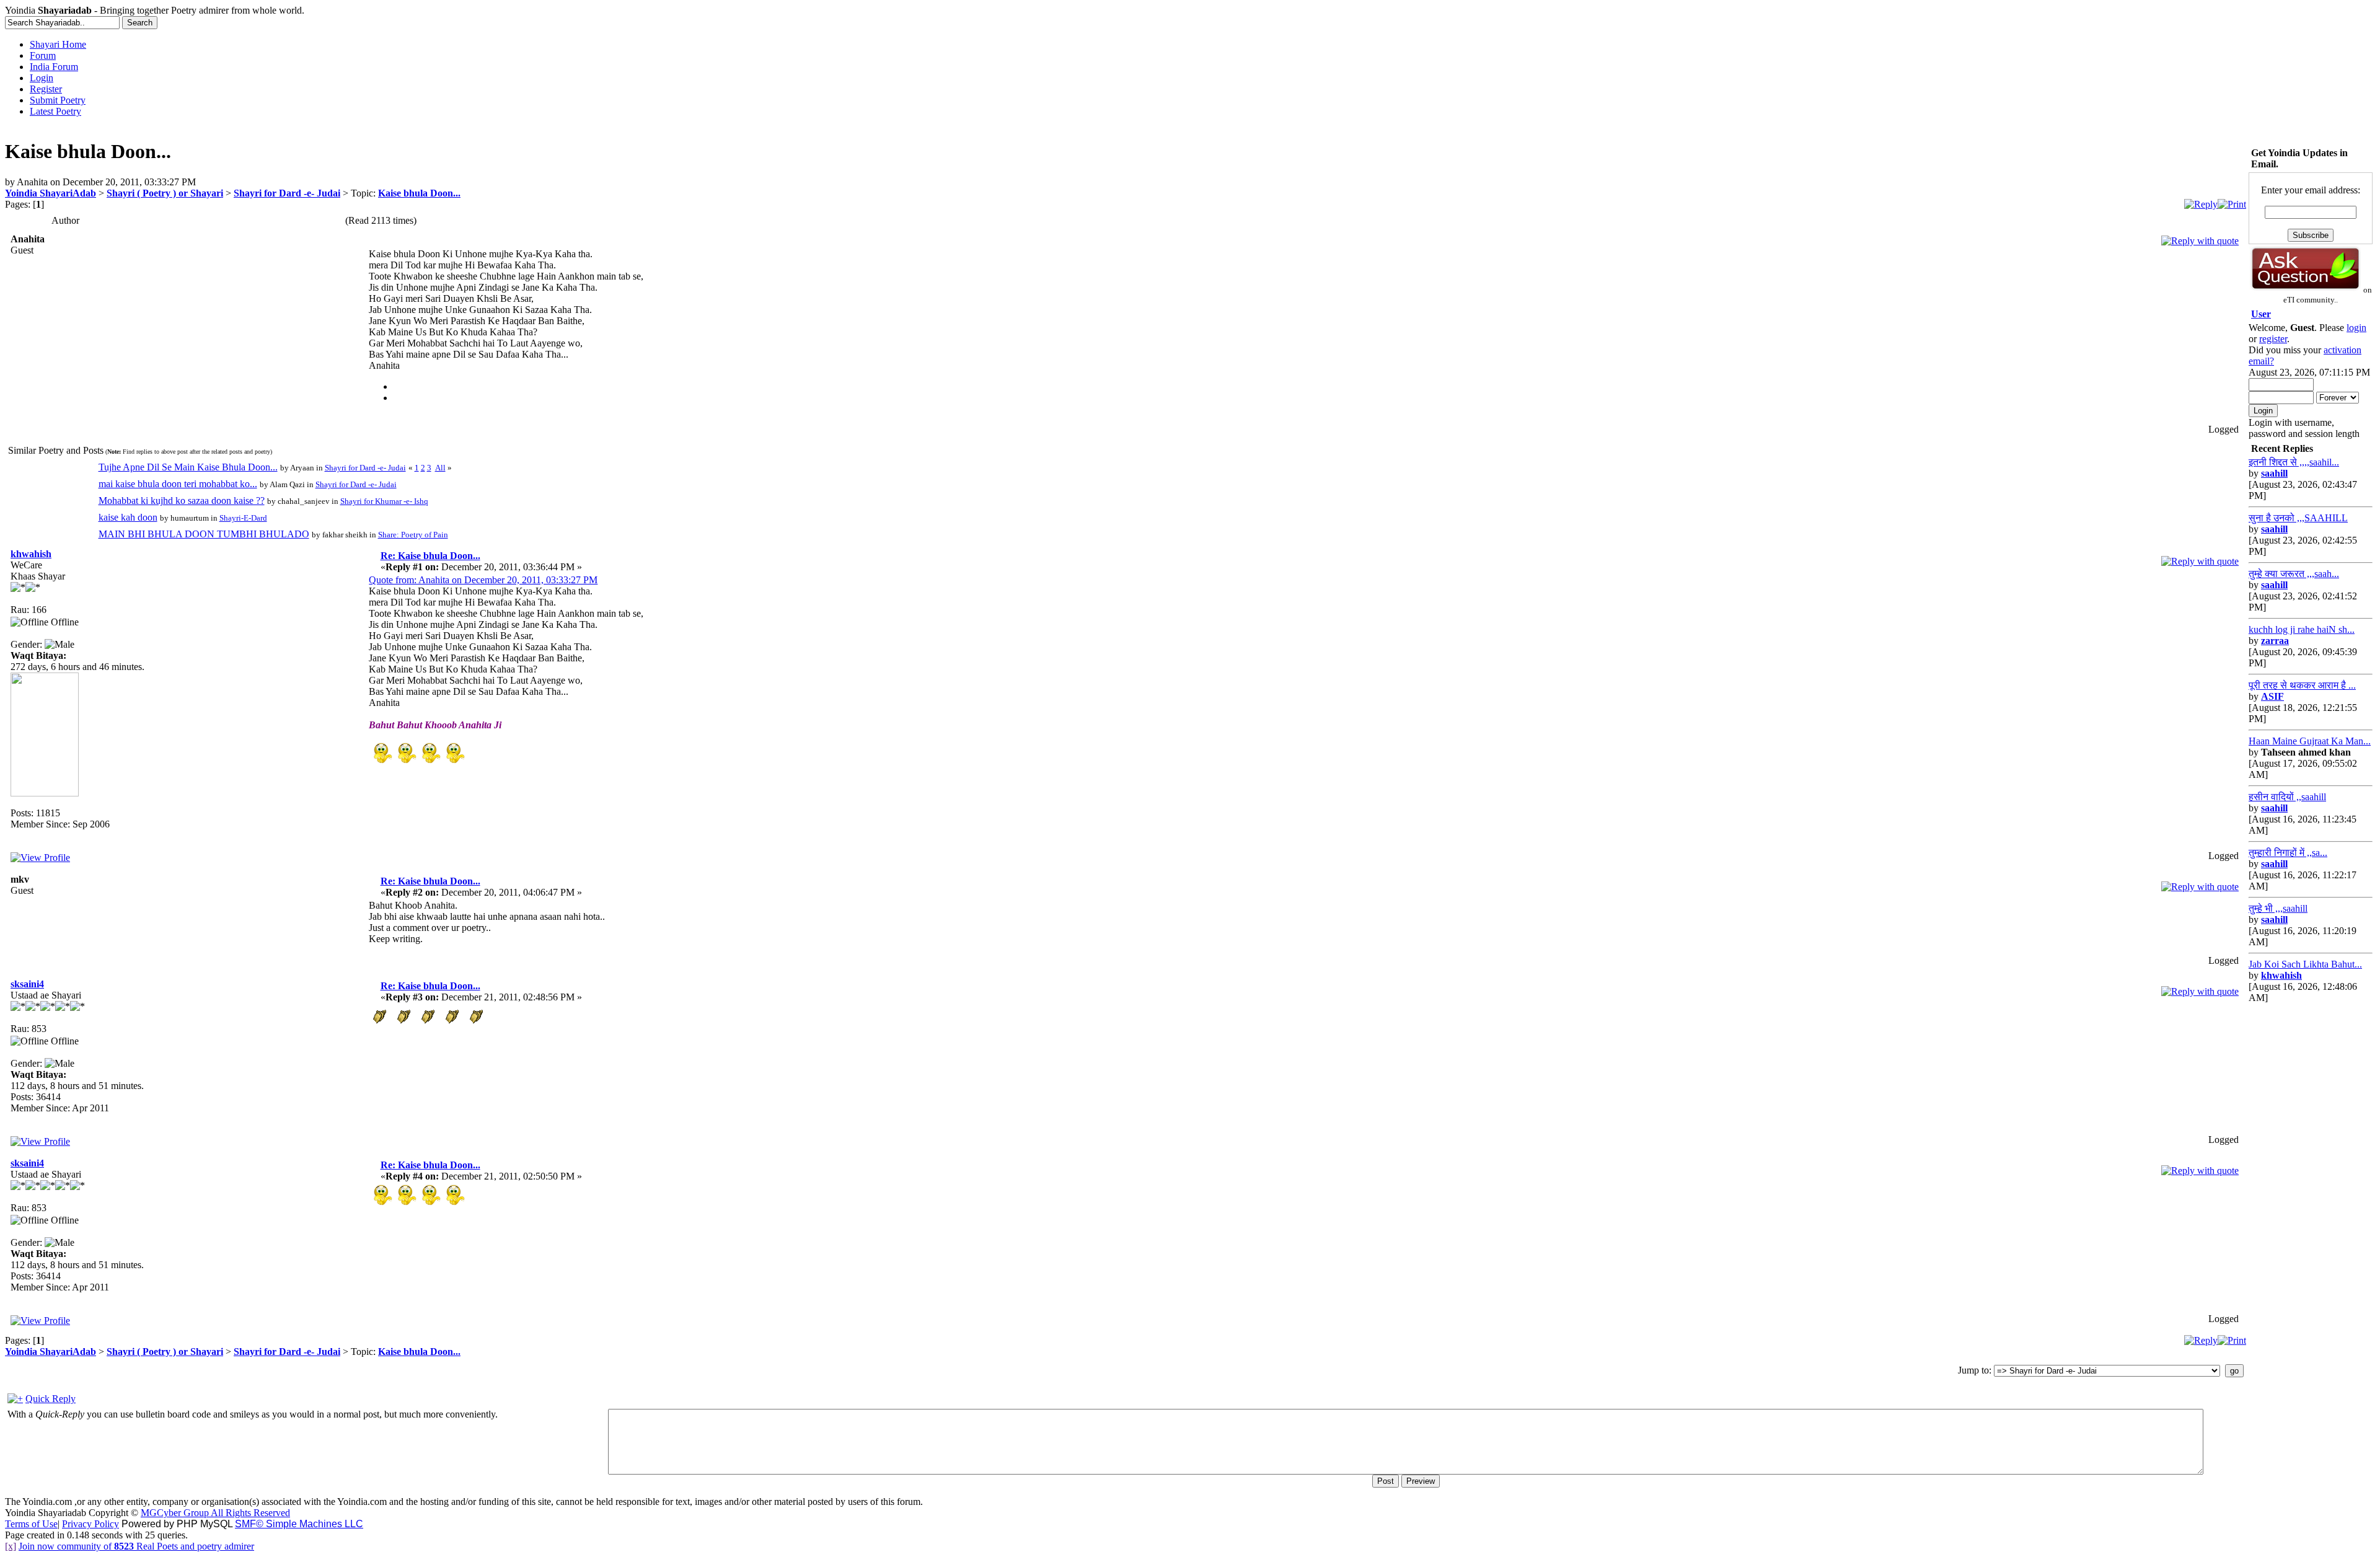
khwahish (31, 554)
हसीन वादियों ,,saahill (2287, 797)
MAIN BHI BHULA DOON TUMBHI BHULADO (204, 534)
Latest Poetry (55, 111)
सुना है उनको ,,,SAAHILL (2298, 518)
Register (46, 89)
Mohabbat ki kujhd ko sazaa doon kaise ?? (182, 501)
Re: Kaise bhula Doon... (430, 556)
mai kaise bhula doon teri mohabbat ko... (178, 484)
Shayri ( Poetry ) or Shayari (165, 193)
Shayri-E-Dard (243, 518)
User (2261, 314)
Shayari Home (58, 44)
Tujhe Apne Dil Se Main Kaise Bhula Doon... (188, 467)
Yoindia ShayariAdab (51, 193)
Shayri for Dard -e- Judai (287, 193)
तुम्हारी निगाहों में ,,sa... (2288, 853)
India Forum (54, 67)
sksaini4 (27, 984)
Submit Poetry (58, 100)
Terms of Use (31, 1524)
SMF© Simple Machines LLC (299, 1524)
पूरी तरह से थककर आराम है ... (2302, 685)
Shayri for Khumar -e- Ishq (384, 501)
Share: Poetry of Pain (413, 535)
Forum (43, 55)
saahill (2274, 473)
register (2273, 339)
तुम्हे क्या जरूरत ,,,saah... (2294, 574)
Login (42, 78)
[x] (11, 1546)
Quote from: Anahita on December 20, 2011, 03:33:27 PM (483, 580)
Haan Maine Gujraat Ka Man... (2310, 741)
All (440, 468)
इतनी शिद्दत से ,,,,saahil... (2294, 462)
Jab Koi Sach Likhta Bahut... (2305, 964)
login (2356, 328)
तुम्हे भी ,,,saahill (2278, 908)
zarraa (2275, 641)
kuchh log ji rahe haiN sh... (2302, 629)
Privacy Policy (90, 1524)
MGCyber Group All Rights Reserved (215, 1513)
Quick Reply (51, 1399)
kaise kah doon (128, 517)
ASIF (2272, 696)
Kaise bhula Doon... (419, 193)
